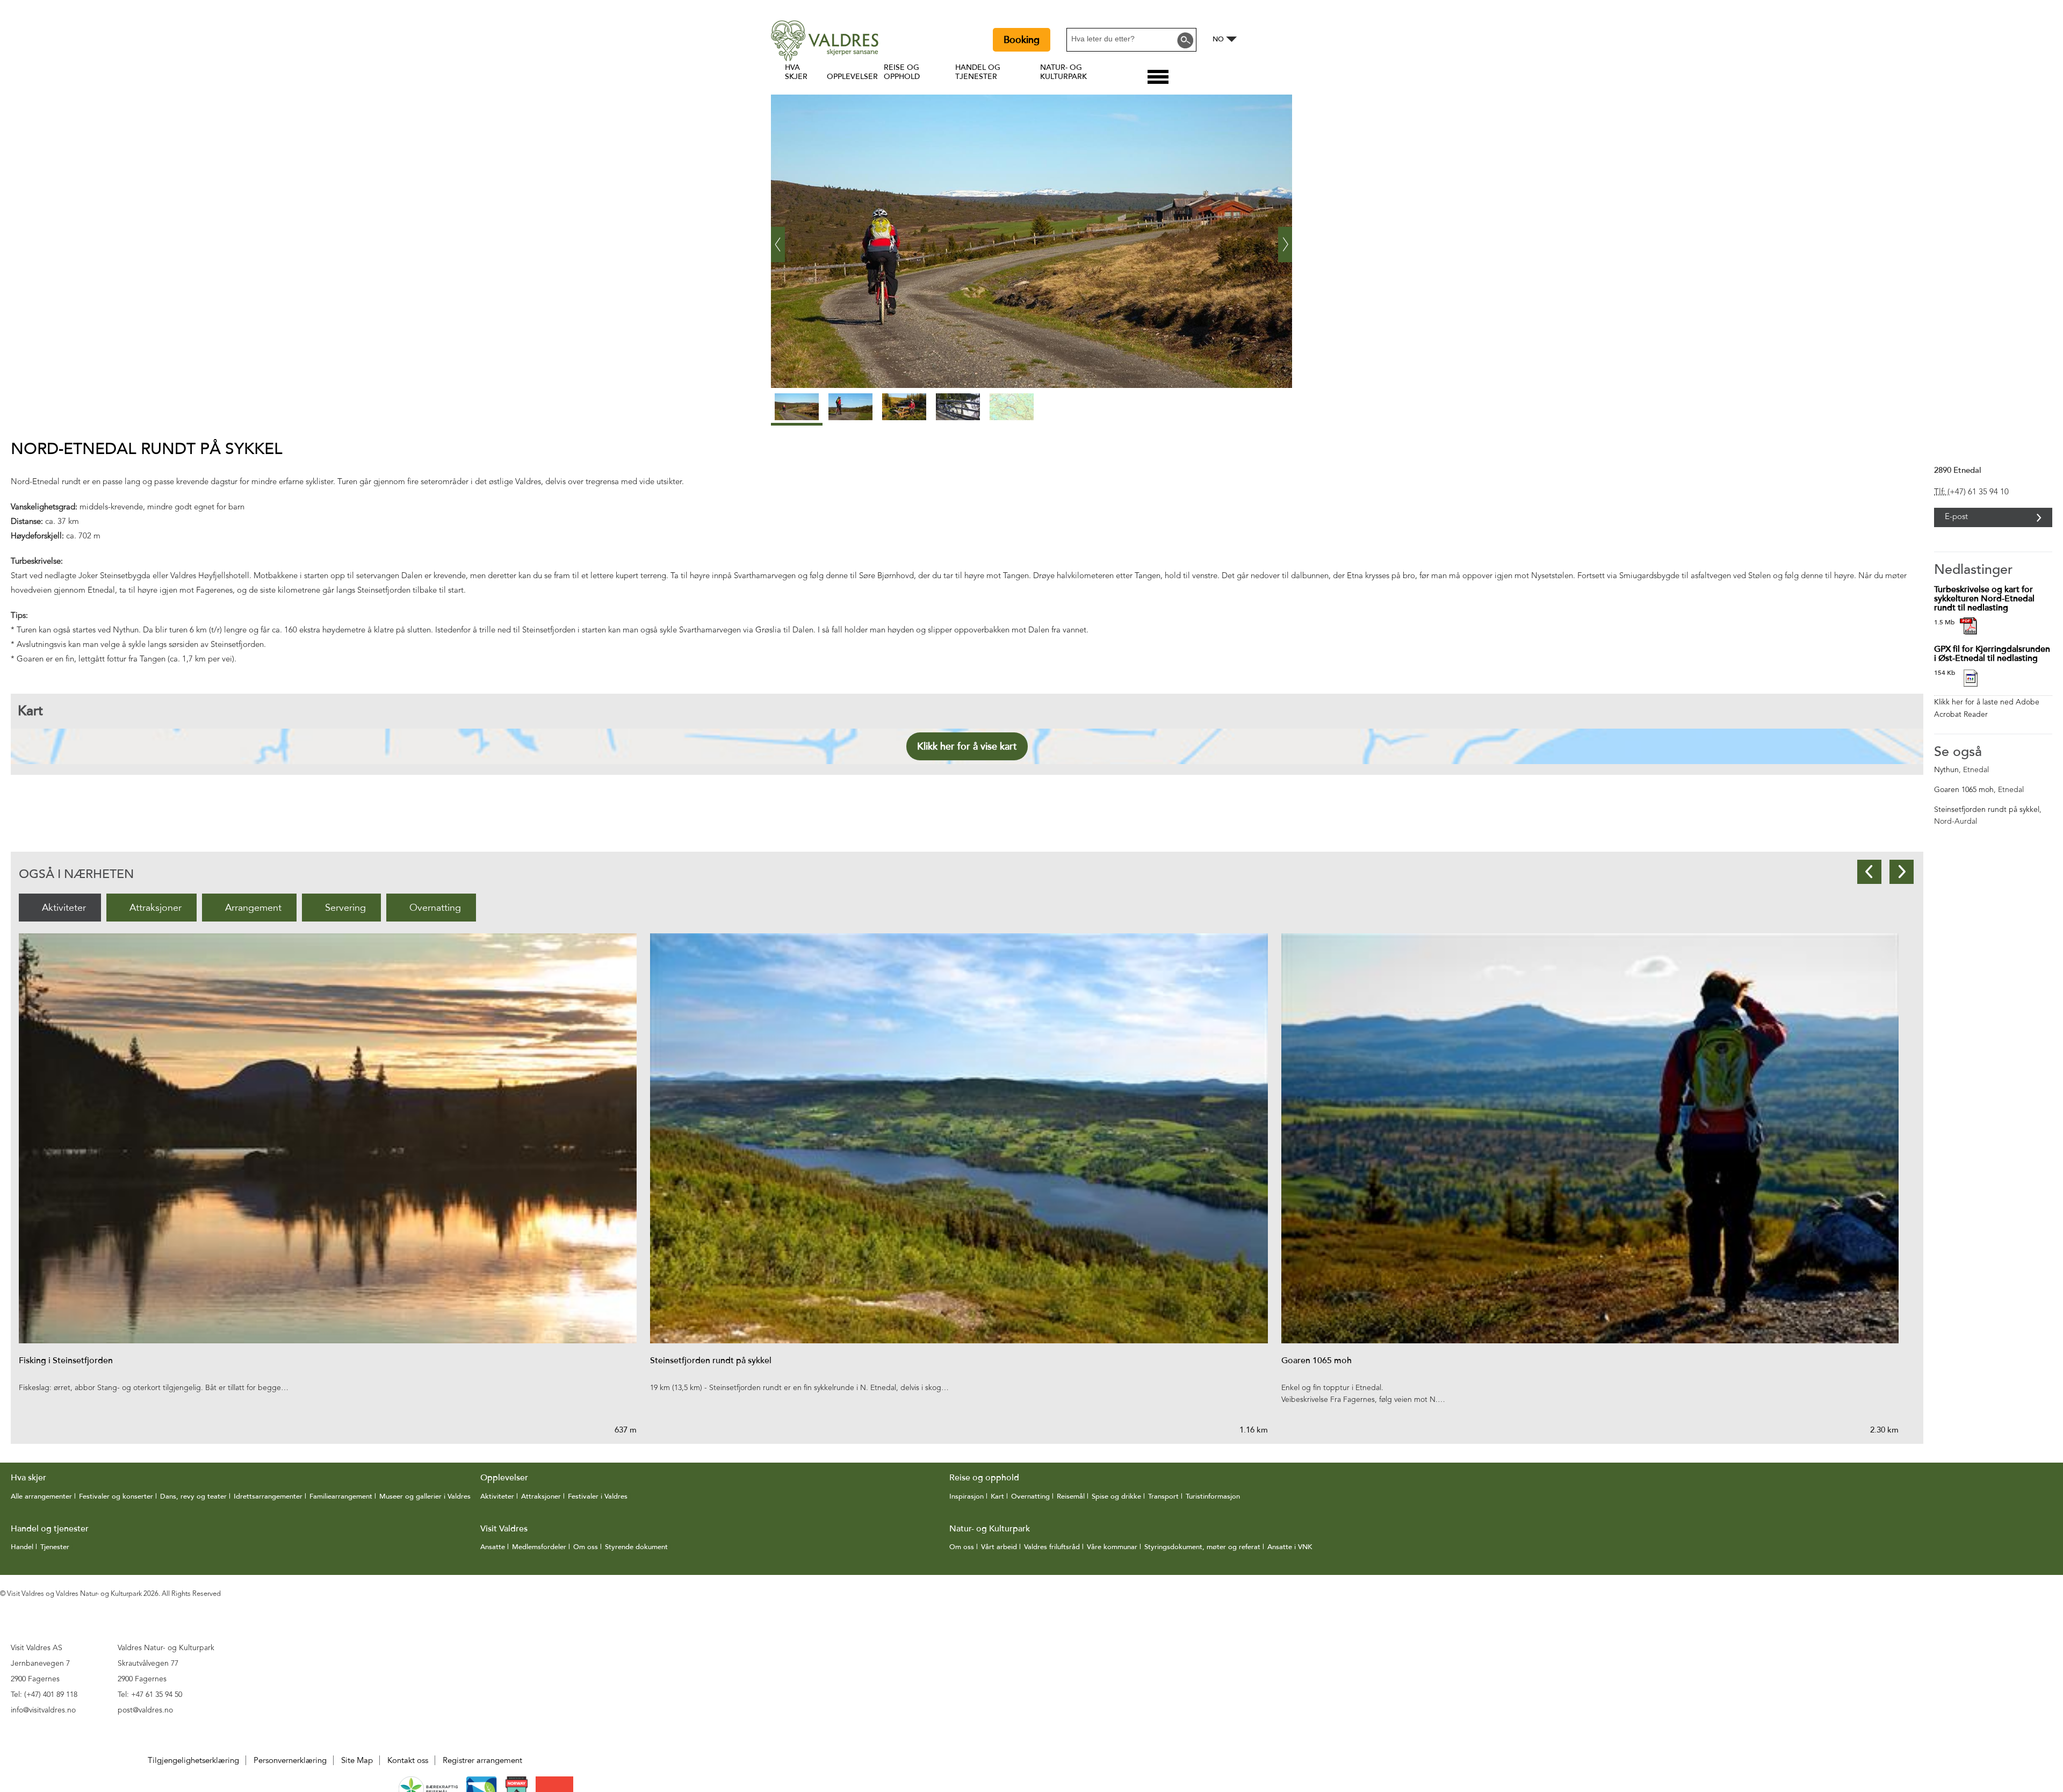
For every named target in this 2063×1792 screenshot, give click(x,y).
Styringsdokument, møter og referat (1202, 1547)
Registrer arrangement (482, 1760)
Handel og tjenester (978, 72)
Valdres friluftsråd (1052, 1547)
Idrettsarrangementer (268, 1496)
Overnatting (435, 908)
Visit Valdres (504, 1529)
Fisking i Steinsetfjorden (66, 1361)
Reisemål (1071, 1496)
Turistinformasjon (1213, 1496)
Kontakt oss (408, 1760)
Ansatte (493, 1547)
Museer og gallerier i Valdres (425, 1496)
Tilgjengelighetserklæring (193, 1760)
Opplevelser (852, 77)
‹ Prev (778, 236)
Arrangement (253, 908)
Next (1902, 872)
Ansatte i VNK (1290, 1547)
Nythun (1946, 770)
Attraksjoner (156, 908)
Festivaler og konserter (116, 1496)
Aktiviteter (64, 908)
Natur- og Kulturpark (1063, 72)
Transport (1163, 1496)
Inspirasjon (966, 1496)
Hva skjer (796, 72)
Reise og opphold (902, 72)
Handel (22, 1547)
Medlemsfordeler (539, 1547)
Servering (345, 908)
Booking (1022, 40)
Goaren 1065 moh (1964, 790)
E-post (1956, 517)
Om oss (586, 1547)
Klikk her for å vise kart (967, 746)
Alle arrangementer (41, 1496)
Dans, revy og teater (193, 1496)
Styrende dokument (636, 1547)
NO (1218, 39)
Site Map (357, 1760)
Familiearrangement (341, 1496)
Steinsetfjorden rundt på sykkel (1987, 810)
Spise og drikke (1116, 1496)
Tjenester (55, 1547)
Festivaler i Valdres (598, 1496)
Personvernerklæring (290, 1760)
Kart (997, 1496)
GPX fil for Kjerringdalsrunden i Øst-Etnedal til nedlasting (1992, 654)
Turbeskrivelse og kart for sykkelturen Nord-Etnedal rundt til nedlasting (1984, 599)
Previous (1869, 872)
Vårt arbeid (999, 1547)
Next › (1285, 236)
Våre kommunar (1112, 1547)
